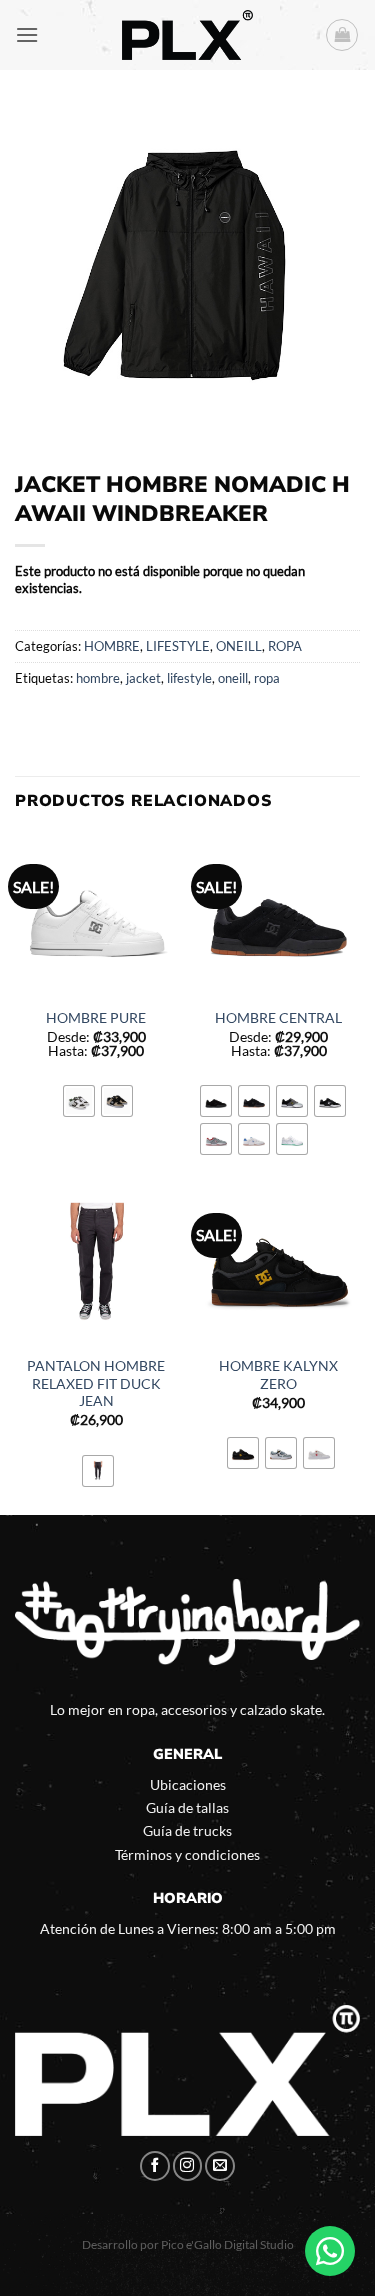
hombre (98, 678)
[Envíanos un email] (220, 2166)
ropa (267, 678)
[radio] (79, 1101)
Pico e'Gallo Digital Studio (227, 2244)
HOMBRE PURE (96, 1018)
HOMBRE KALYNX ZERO (278, 1375)
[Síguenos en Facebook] (155, 2166)
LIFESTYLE (178, 646)
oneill (233, 678)
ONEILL (239, 646)
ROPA (285, 646)
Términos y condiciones (187, 1854)
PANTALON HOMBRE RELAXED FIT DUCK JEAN (96, 1383)
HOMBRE (112, 646)
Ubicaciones (188, 1784)
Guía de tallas (187, 1807)
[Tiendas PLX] (188, 35)
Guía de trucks (187, 1830)
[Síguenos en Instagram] (188, 2166)
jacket (143, 678)
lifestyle (189, 678)
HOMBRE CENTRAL (278, 1018)
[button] (27, 34)
